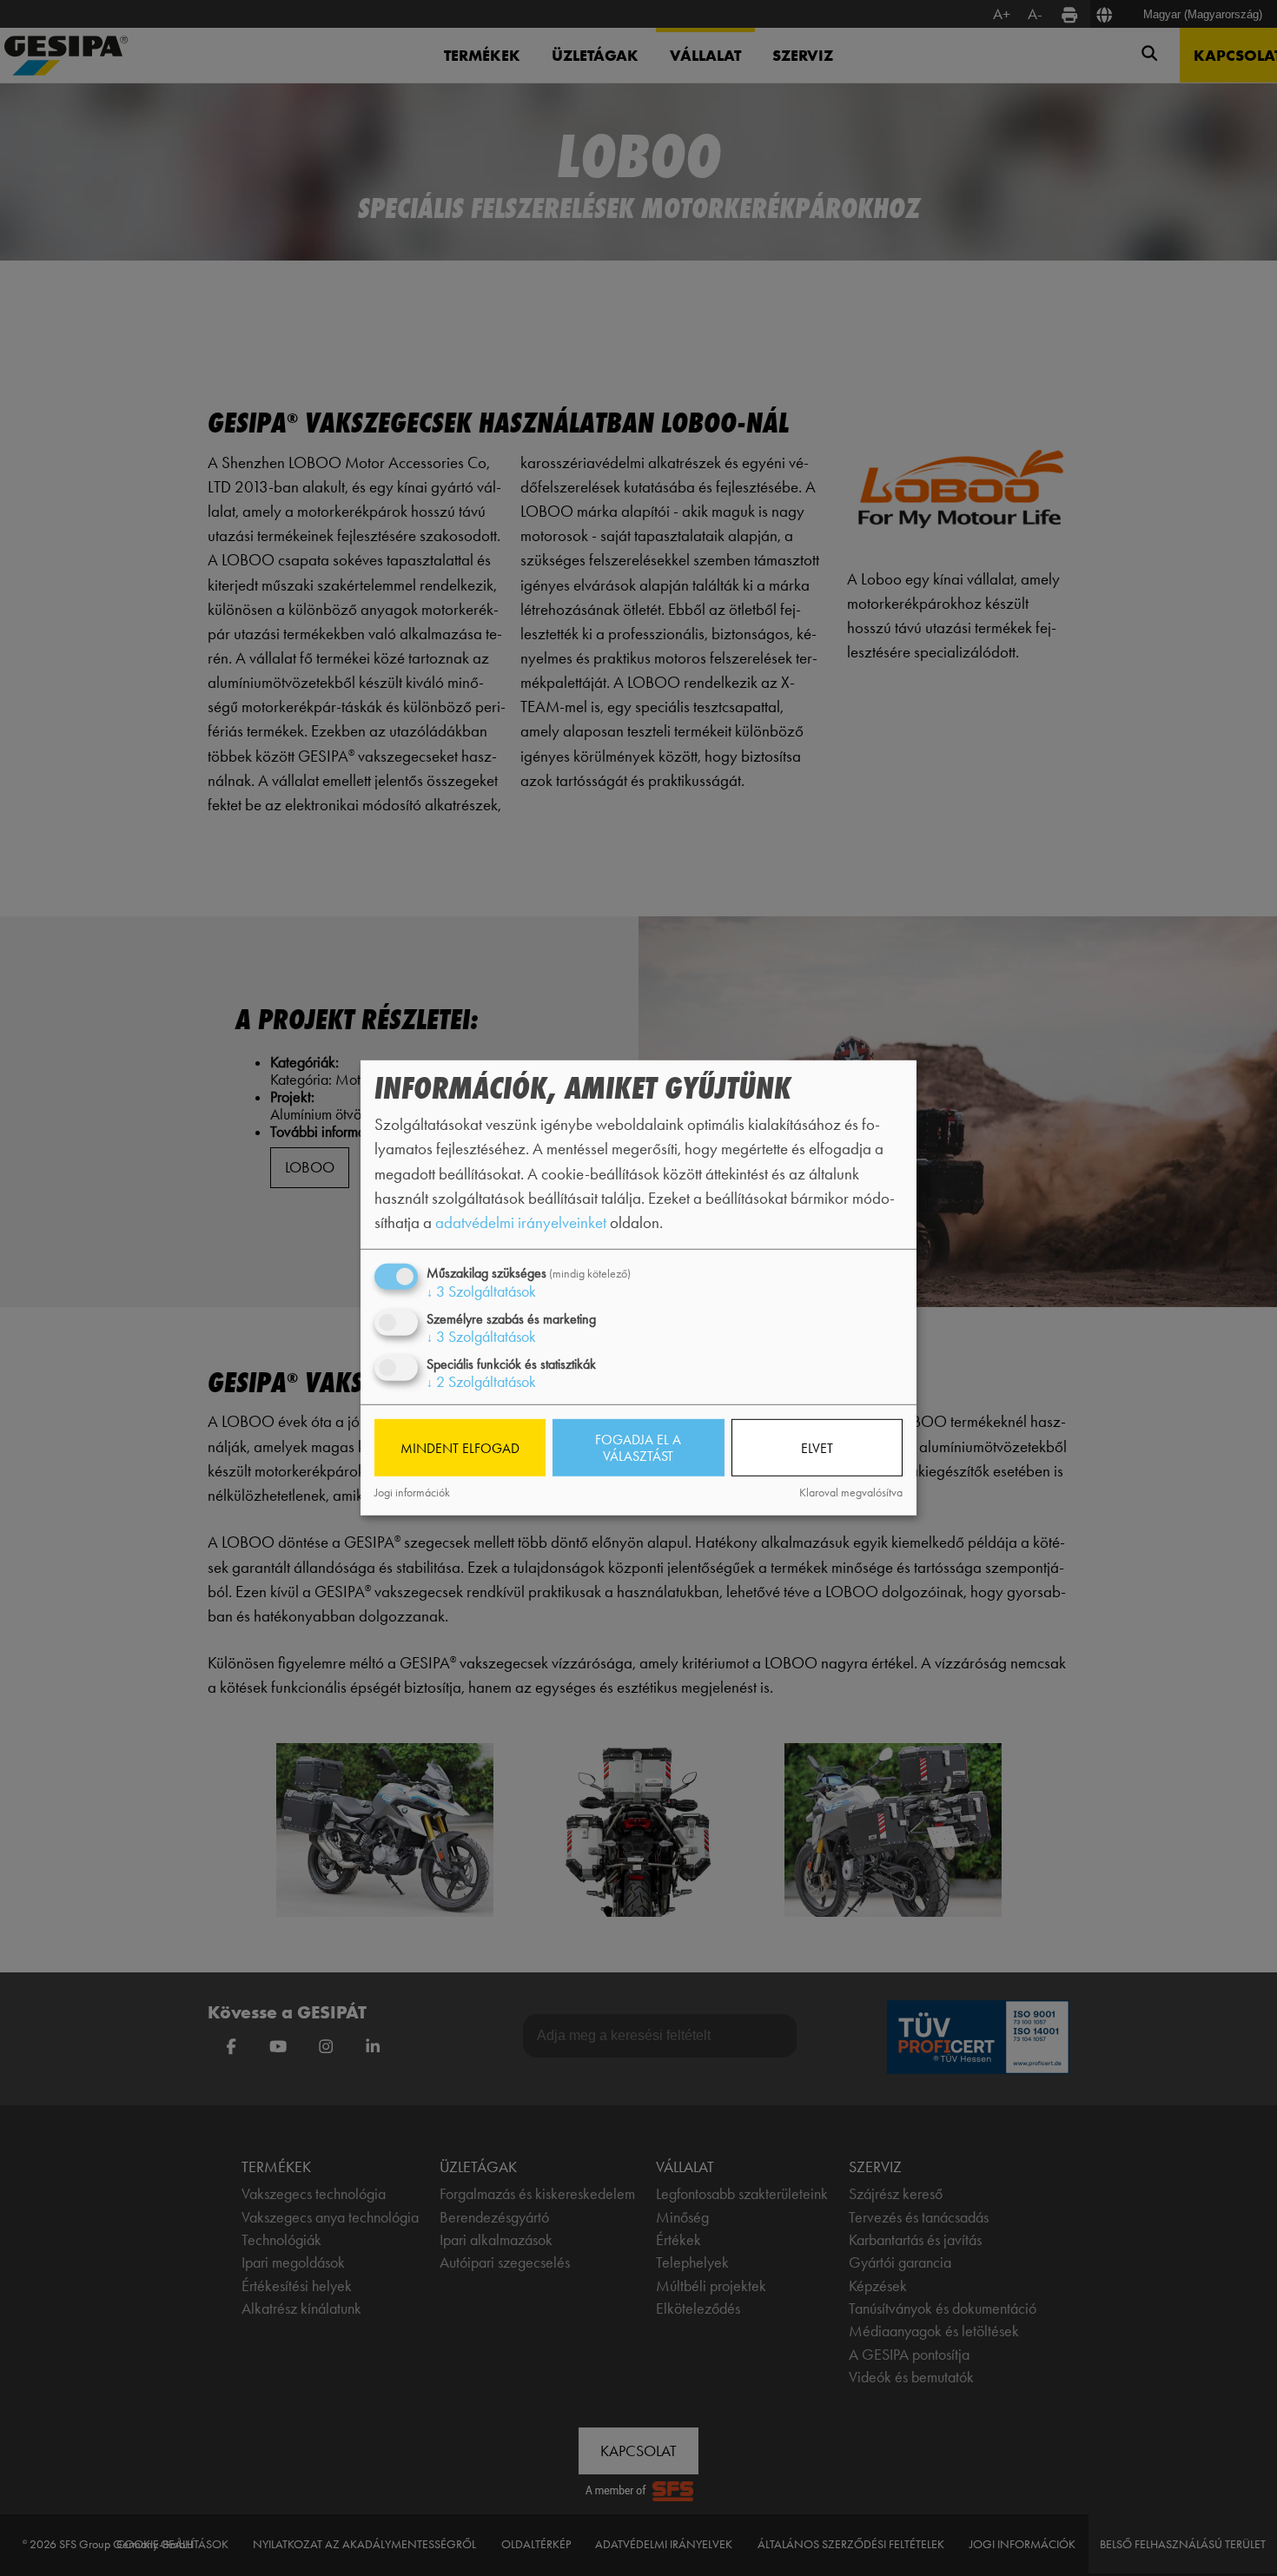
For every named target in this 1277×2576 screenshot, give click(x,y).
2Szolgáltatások (481, 1382)
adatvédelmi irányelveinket (521, 1222)
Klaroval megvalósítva (851, 1493)
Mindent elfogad (460, 1447)
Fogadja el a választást (638, 1448)
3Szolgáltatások (481, 1291)
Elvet (817, 1447)
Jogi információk (412, 1493)
